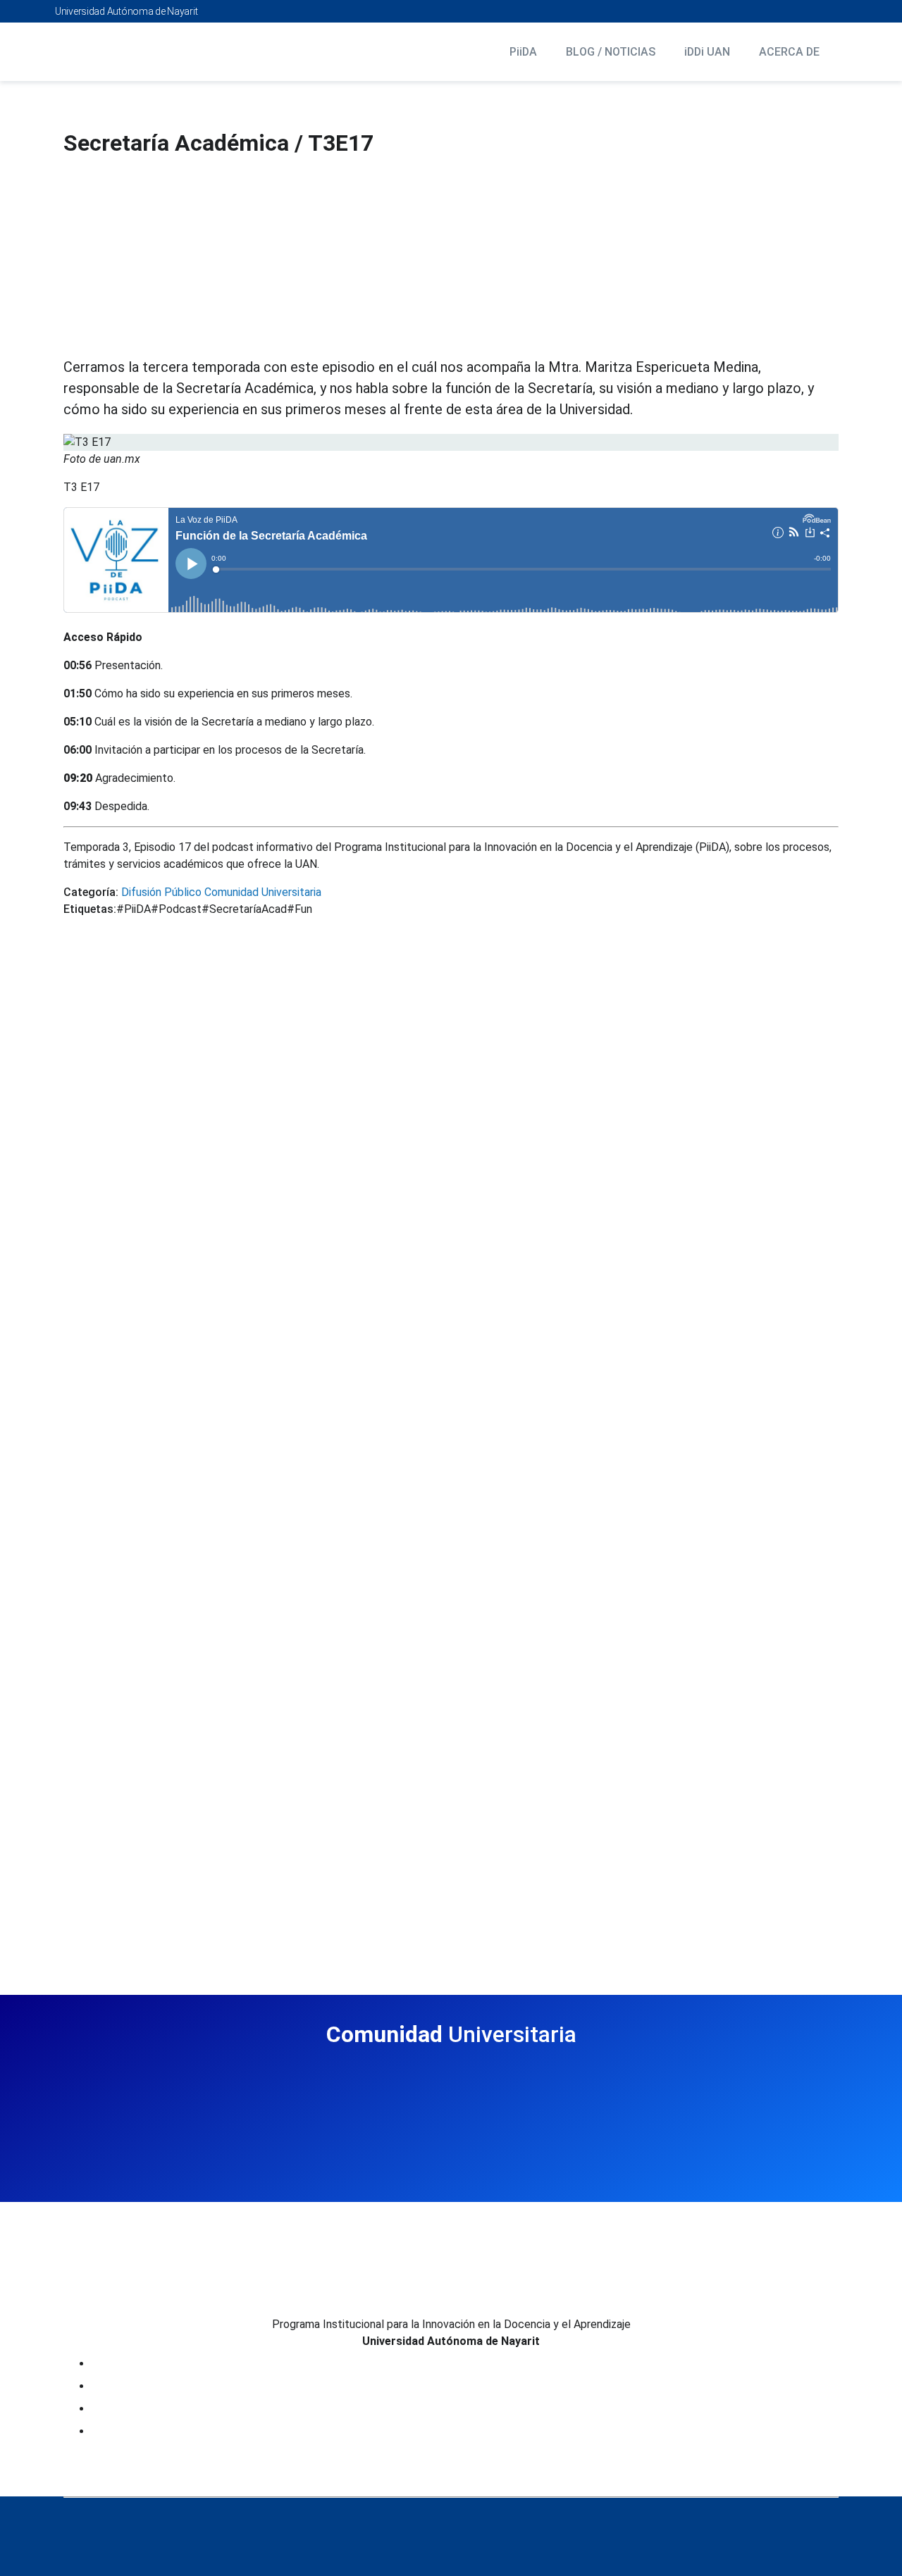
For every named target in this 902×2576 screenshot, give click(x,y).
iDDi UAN (707, 52)
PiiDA (523, 52)
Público (181, 892)
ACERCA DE (789, 52)
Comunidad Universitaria (261, 892)
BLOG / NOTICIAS (611, 52)
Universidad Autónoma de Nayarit (126, 11)
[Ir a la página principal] (132, 52)
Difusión (140, 892)
